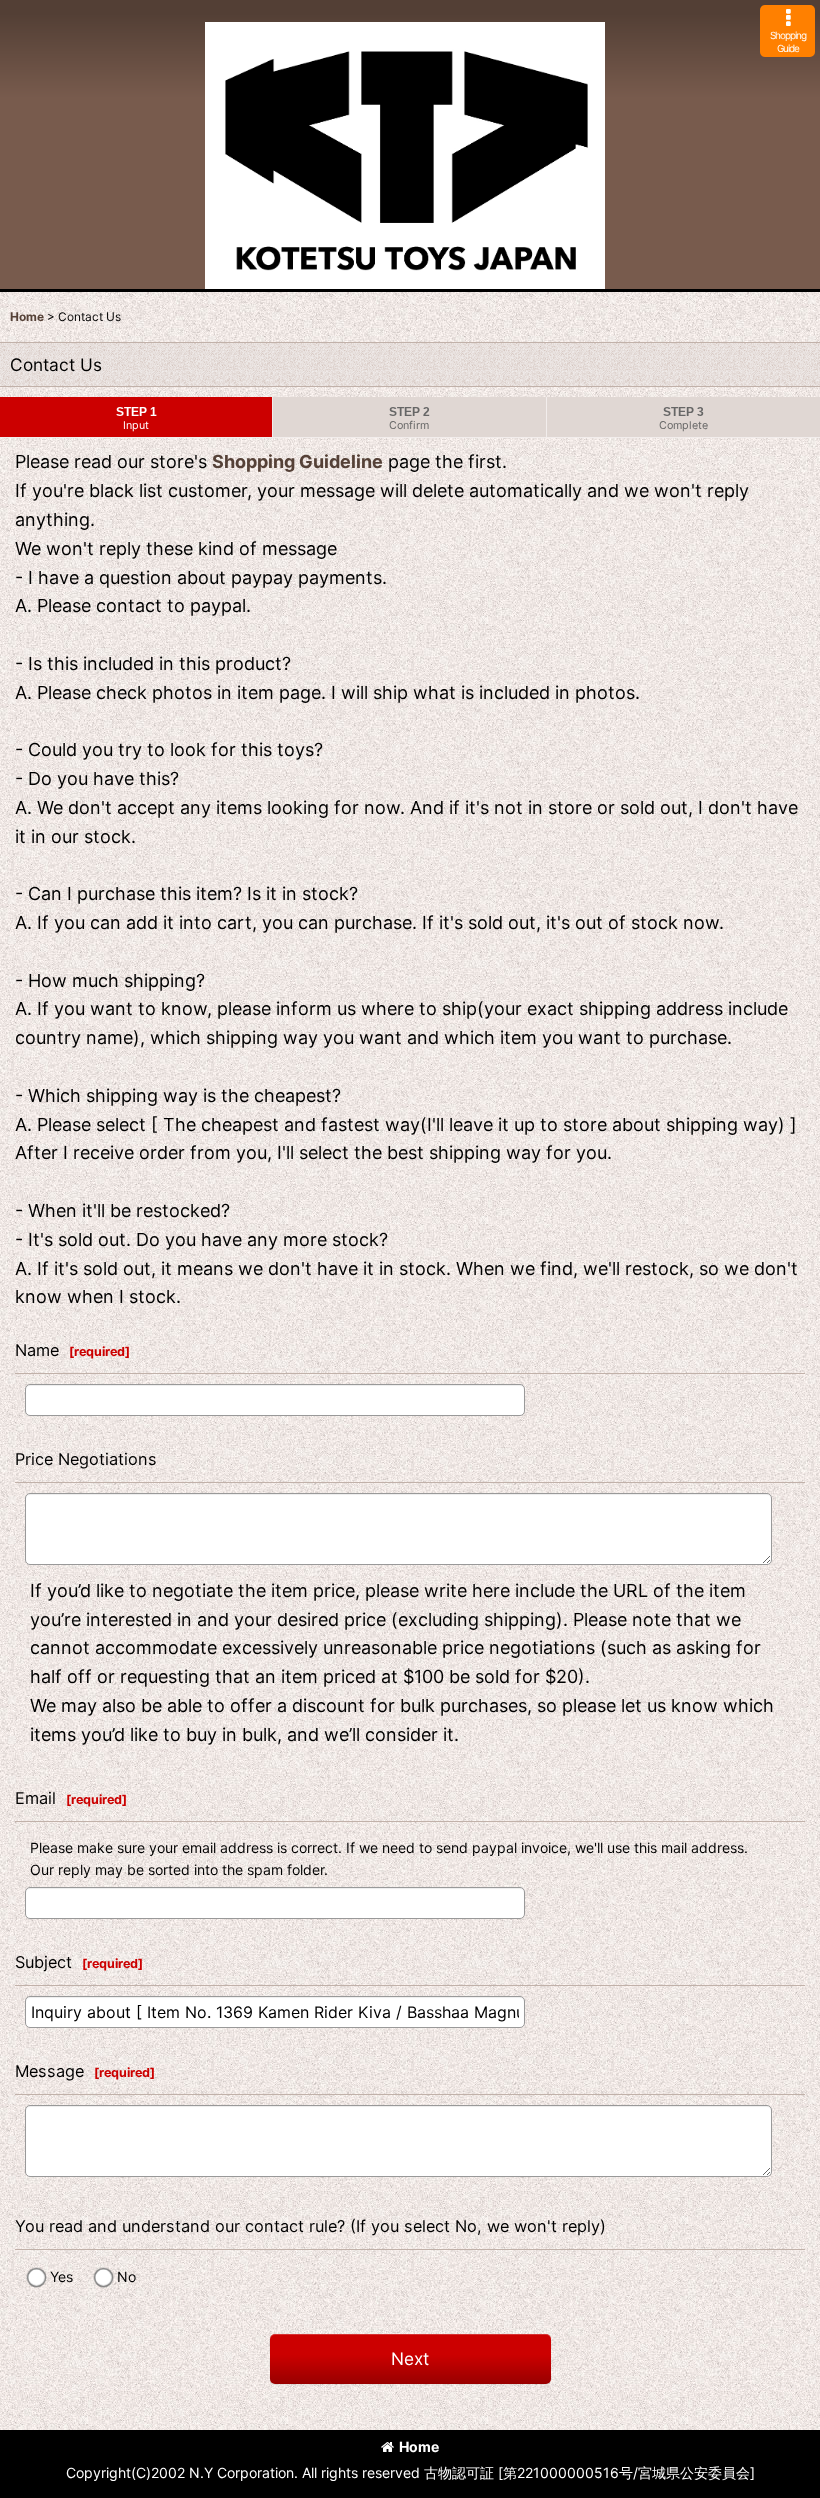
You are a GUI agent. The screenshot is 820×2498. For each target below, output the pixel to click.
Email (35, 1798)
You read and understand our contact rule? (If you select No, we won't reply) (310, 2226)
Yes (61, 2276)
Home (419, 2446)
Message (49, 2071)
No (126, 2276)
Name (37, 1350)
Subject (43, 1962)
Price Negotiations (86, 1459)
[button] (787, 31)
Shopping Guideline (297, 461)
